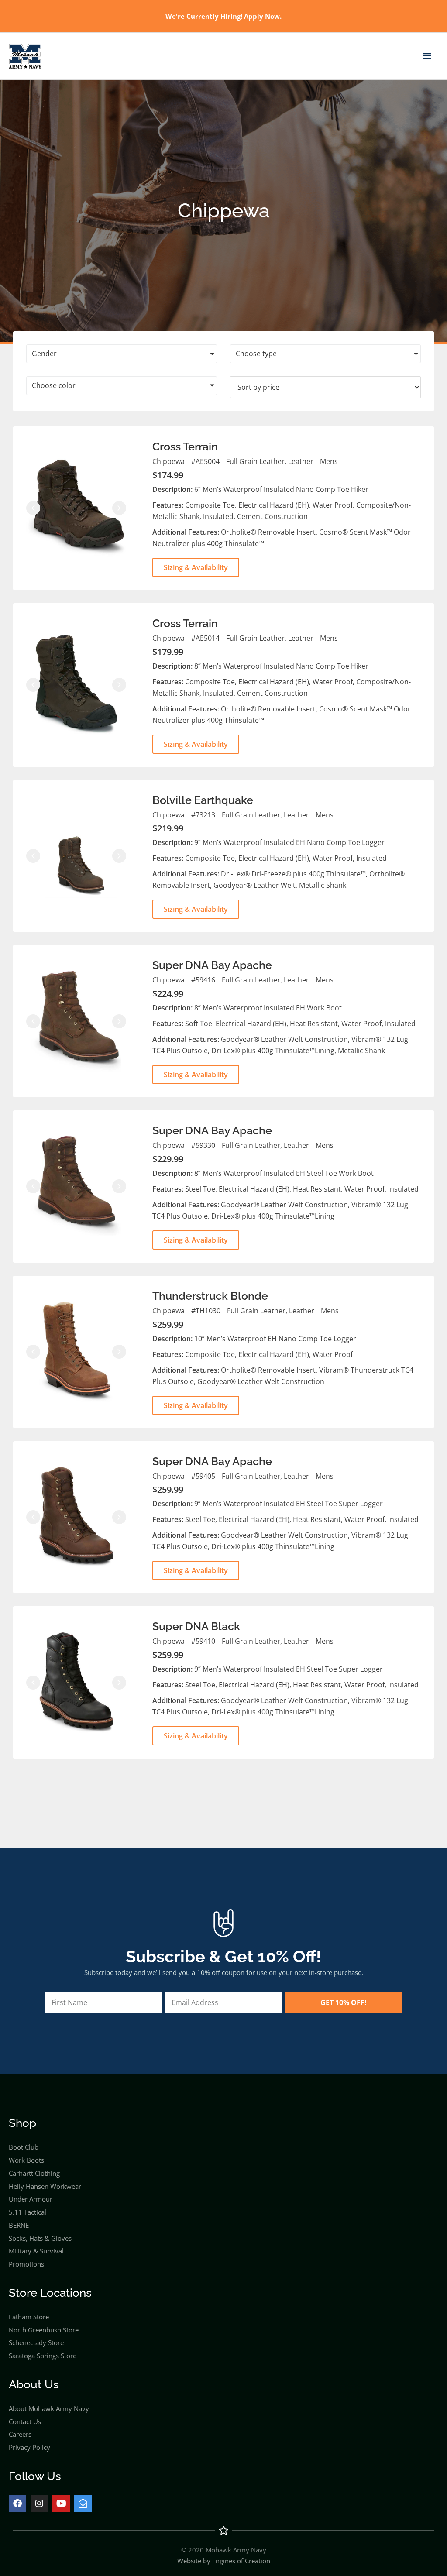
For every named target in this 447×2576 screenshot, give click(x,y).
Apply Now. (263, 16)
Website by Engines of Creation (224, 2561)
